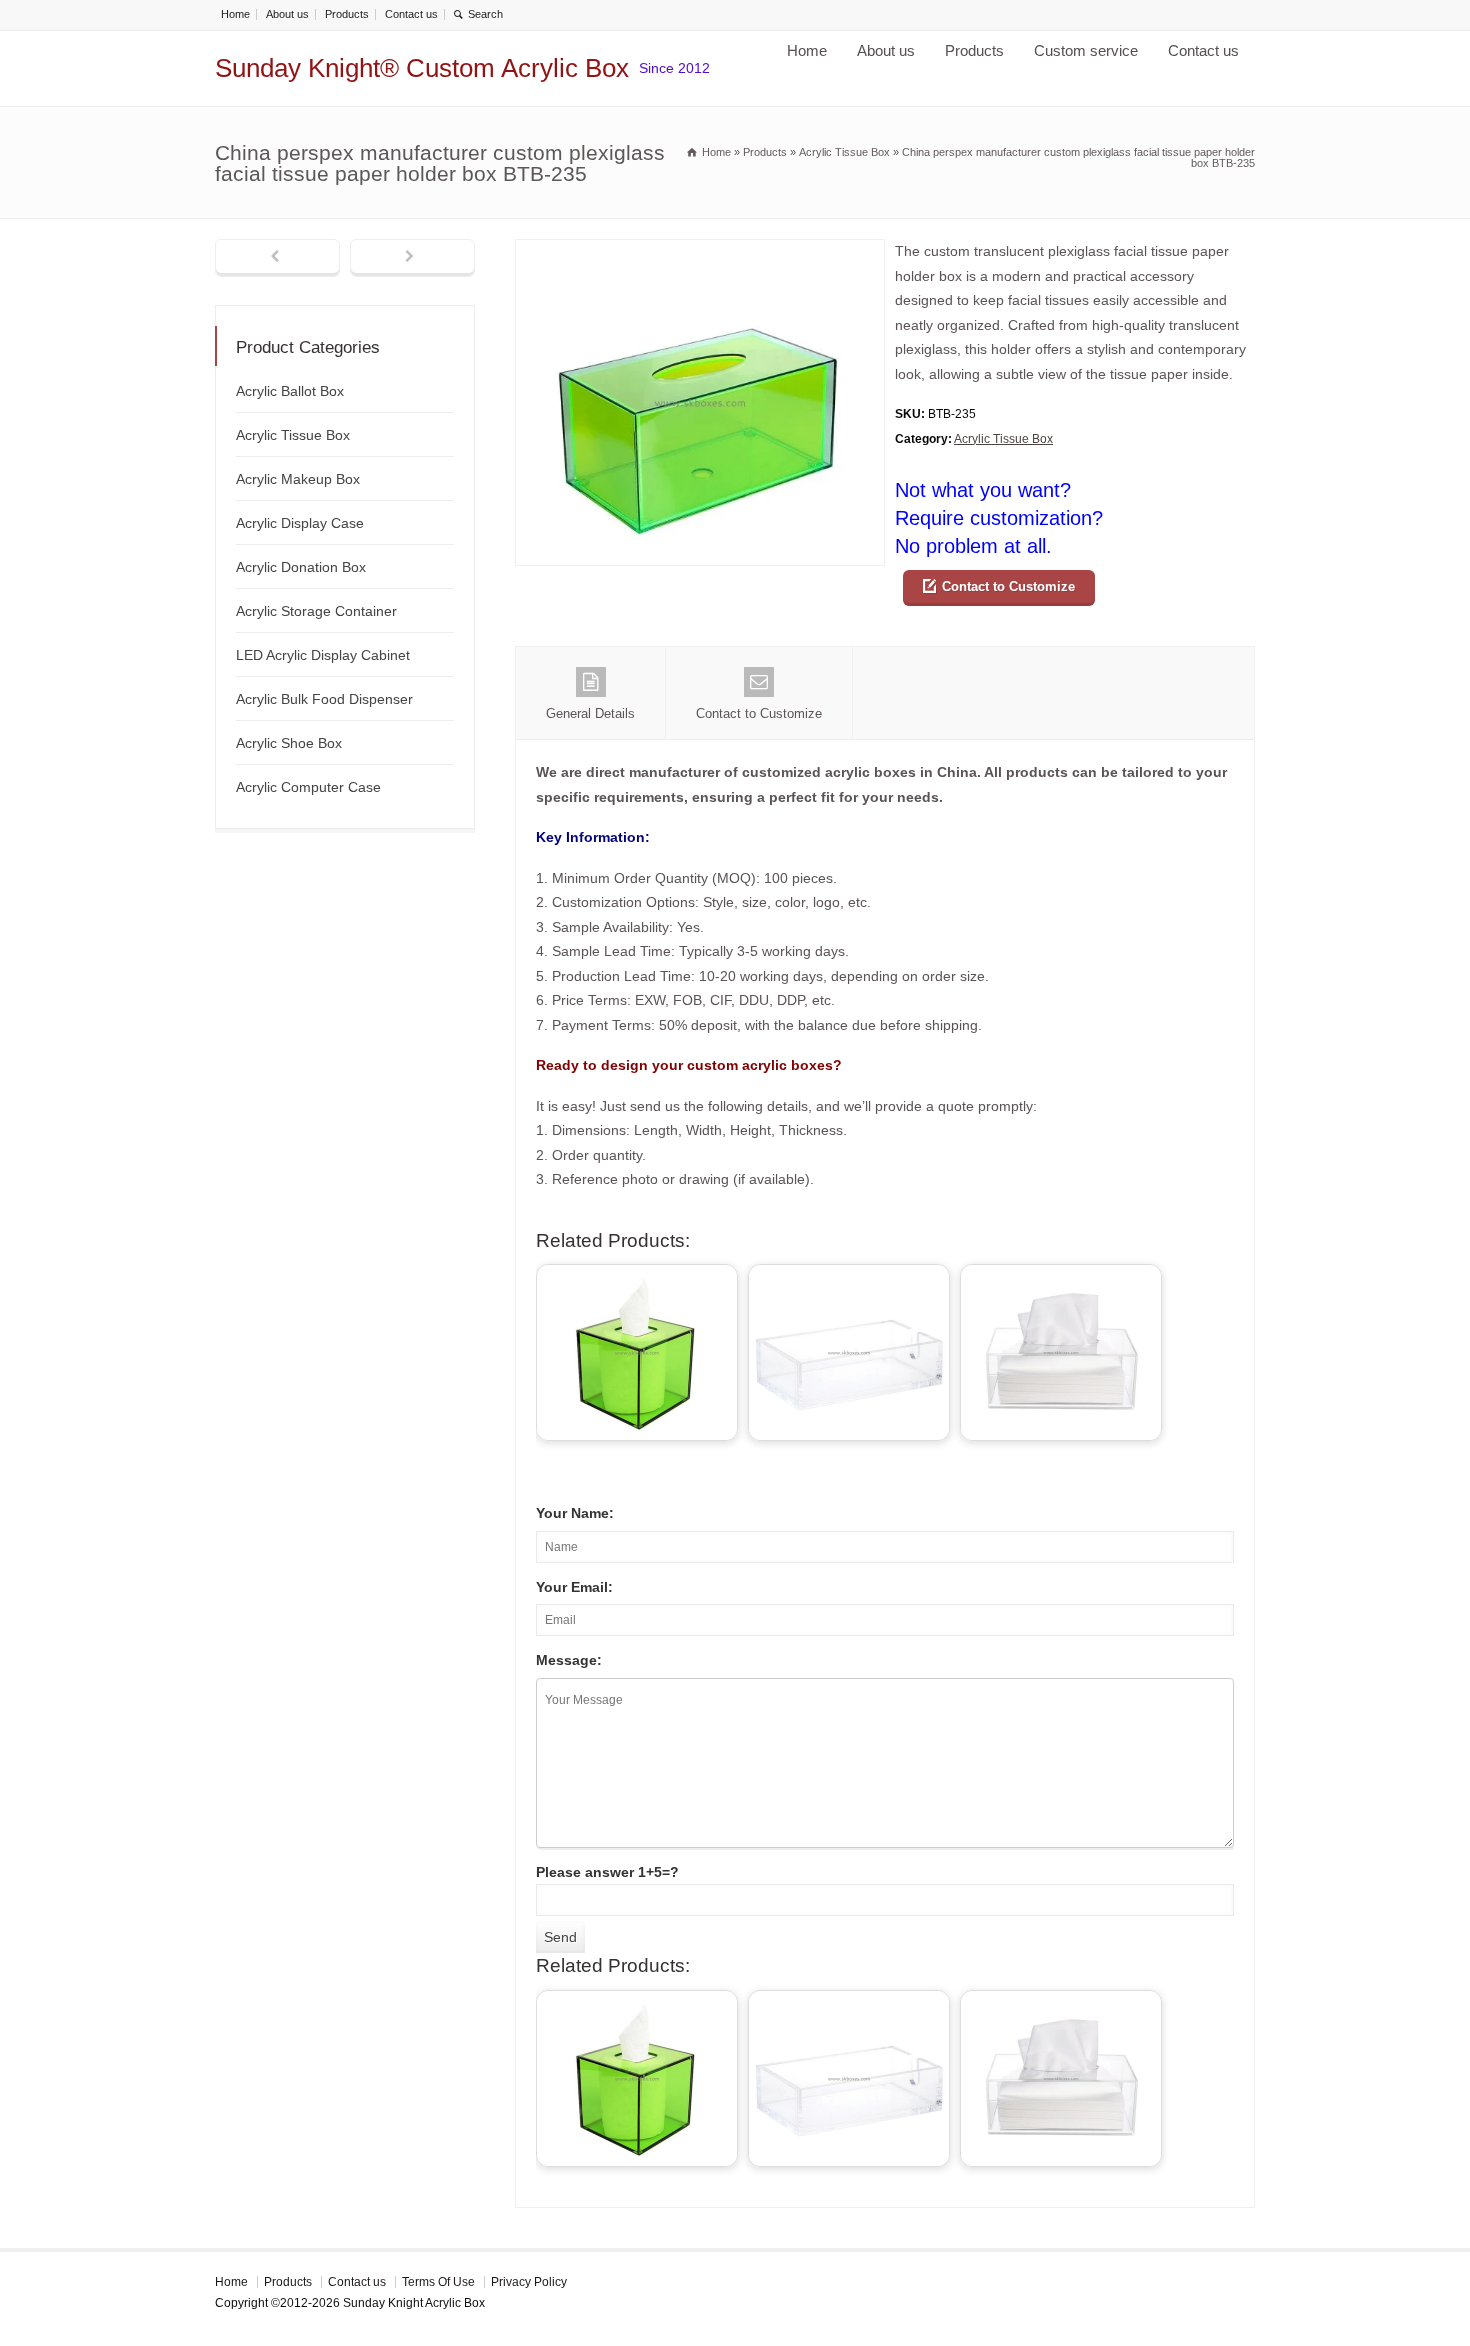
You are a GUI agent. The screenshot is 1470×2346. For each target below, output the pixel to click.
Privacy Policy (529, 2282)
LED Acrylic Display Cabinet (323, 655)
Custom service (1086, 50)
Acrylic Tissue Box (1003, 439)
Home (235, 14)
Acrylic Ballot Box (290, 391)
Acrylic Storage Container (316, 611)
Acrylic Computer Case (308, 787)
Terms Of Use (438, 2282)
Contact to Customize (1008, 586)
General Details (590, 713)
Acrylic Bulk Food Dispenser (324, 699)
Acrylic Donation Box (301, 567)
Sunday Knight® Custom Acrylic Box (422, 68)
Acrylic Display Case (300, 523)
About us (287, 14)
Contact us (411, 14)
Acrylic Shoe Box (289, 743)
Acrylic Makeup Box (298, 479)
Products (347, 14)
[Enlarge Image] (700, 251)
